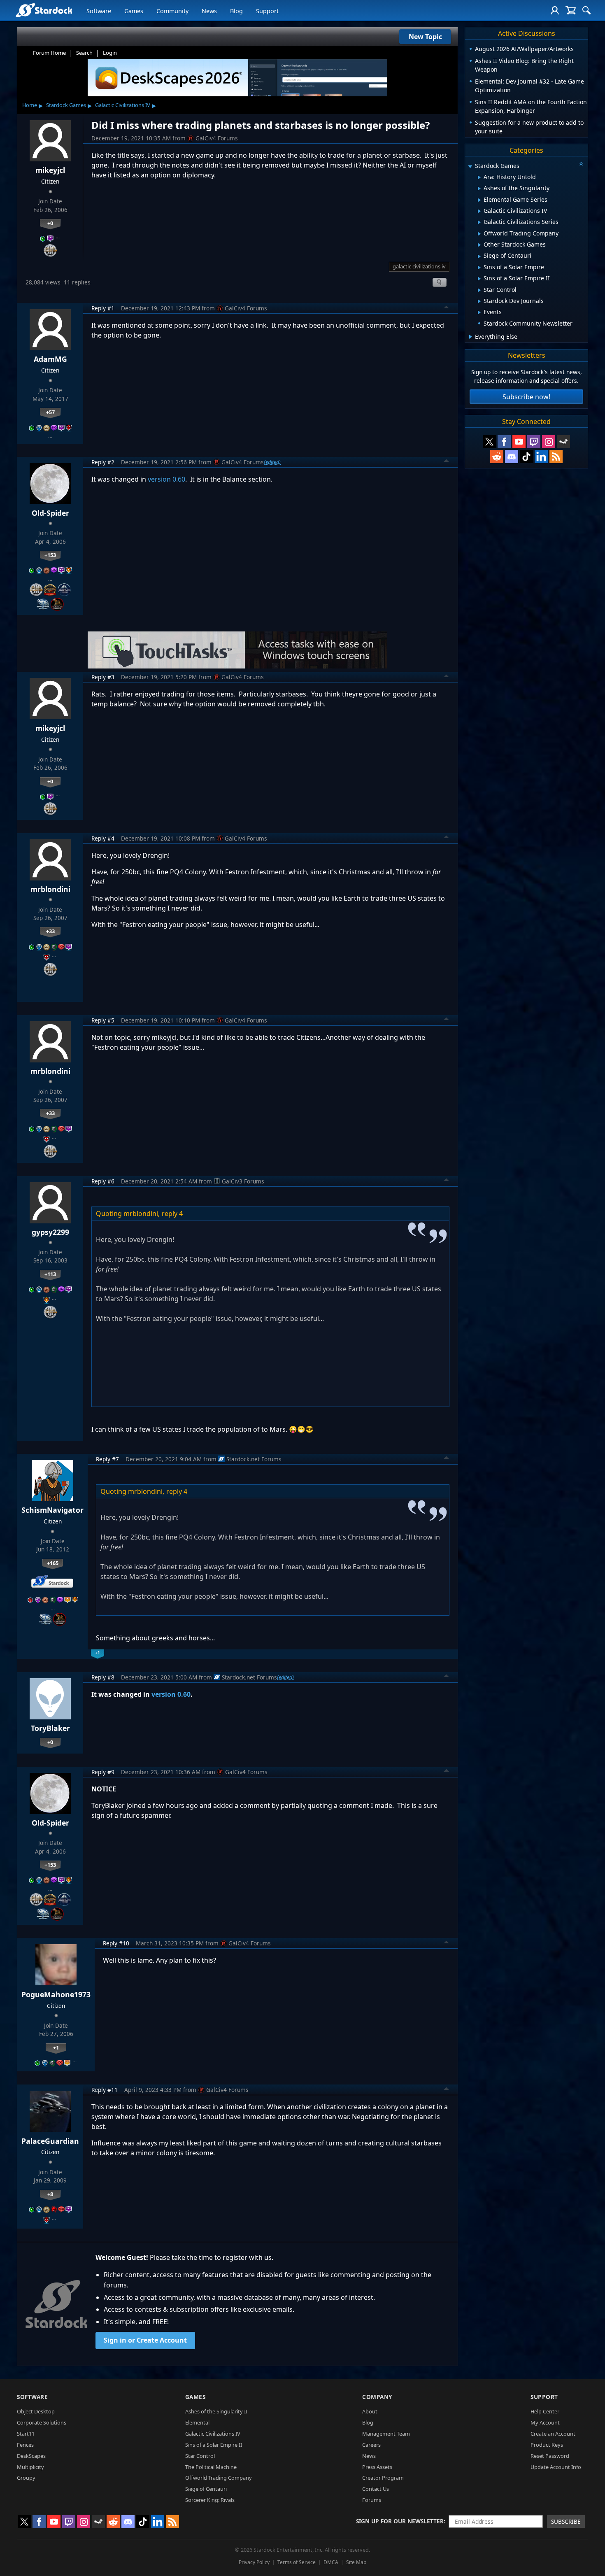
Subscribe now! (526, 397)
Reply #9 (103, 1772)
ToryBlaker (50, 1728)
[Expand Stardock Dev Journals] (479, 301)
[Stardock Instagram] (549, 442)
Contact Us (376, 2489)
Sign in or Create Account (145, 2340)
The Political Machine (211, 2467)
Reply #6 (103, 1181)
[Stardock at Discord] (512, 457)
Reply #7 (107, 1459)
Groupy (26, 2478)
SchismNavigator (52, 1510)
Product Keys (547, 2445)
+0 (50, 223)
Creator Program (383, 2478)
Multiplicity (30, 2467)
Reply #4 (103, 838)
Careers (371, 2445)
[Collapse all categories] (581, 164)
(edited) (272, 462)
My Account (545, 2422)
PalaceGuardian (50, 2141)
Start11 (26, 2434)
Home (30, 105)
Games (134, 11)
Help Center (545, 2411)
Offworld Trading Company (219, 2478)
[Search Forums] (586, 10)
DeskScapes (31, 2456)
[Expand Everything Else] (471, 337)
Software (99, 11)
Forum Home (49, 53)
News (209, 11)
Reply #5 (103, 1020)
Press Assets (377, 2467)
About (370, 2411)
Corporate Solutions (42, 2422)
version (164, 1694)
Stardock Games (66, 105)
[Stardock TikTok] (526, 457)
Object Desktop (36, 2411)
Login (110, 53)
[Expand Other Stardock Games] (479, 245)
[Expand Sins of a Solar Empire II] (479, 279)
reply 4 (172, 1213)
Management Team (386, 2434)
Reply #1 (103, 308)
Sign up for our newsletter (400, 2521)
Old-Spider (50, 513)
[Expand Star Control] (479, 290)
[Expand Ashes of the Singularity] (479, 189)
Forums (372, 2500)
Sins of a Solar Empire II (214, 2445)
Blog (236, 11)
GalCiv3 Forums (243, 1181)
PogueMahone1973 (56, 1994)
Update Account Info (556, 2467)
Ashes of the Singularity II (216, 2411)
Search (84, 53)
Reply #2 (103, 462)
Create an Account (553, 2434)
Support (267, 11)
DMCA (331, 2562)
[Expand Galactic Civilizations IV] (479, 211)
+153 (50, 555)
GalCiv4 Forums (217, 138)
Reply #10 (116, 1943)
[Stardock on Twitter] (489, 442)
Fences (25, 2445)
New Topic (425, 37)
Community (172, 11)
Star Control (200, 2456)
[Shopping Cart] (571, 10)
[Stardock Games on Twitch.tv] (534, 442)
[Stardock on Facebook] (504, 442)
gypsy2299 (50, 1232)
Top (447, 308)
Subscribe (566, 2521)
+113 (50, 1274)
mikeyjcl (50, 170)
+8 (50, 2194)
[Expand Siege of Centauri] (479, 256)
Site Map (356, 2562)
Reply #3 (103, 677)
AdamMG (50, 359)
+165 (53, 1563)
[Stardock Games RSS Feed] (556, 457)
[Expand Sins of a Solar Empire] (479, 268)
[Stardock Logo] (44, 10)
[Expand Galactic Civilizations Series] (479, 222)
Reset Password (550, 2456)
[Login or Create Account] (555, 10)
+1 (56, 2047)
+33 (50, 931)
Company (377, 2397)
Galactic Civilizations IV (123, 105)
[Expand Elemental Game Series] (479, 200)
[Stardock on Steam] (563, 442)
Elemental (197, 2422)
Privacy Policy (254, 2562)
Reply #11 (105, 2090)
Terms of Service (297, 2562)
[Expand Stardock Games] (470, 167)
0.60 (184, 1694)
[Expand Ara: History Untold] (479, 177)
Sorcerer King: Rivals (210, 2500)
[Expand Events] (479, 312)
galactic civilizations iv (419, 266)
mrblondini (50, 889)
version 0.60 (166, 479)
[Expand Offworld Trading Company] (479, 234)
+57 (50, 412)
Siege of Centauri (206, 2489)
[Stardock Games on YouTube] (519, 442)
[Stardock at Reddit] (497, 457)
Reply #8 (103, 1677)
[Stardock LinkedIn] (541, 457)
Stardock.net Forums (254, 1459)
